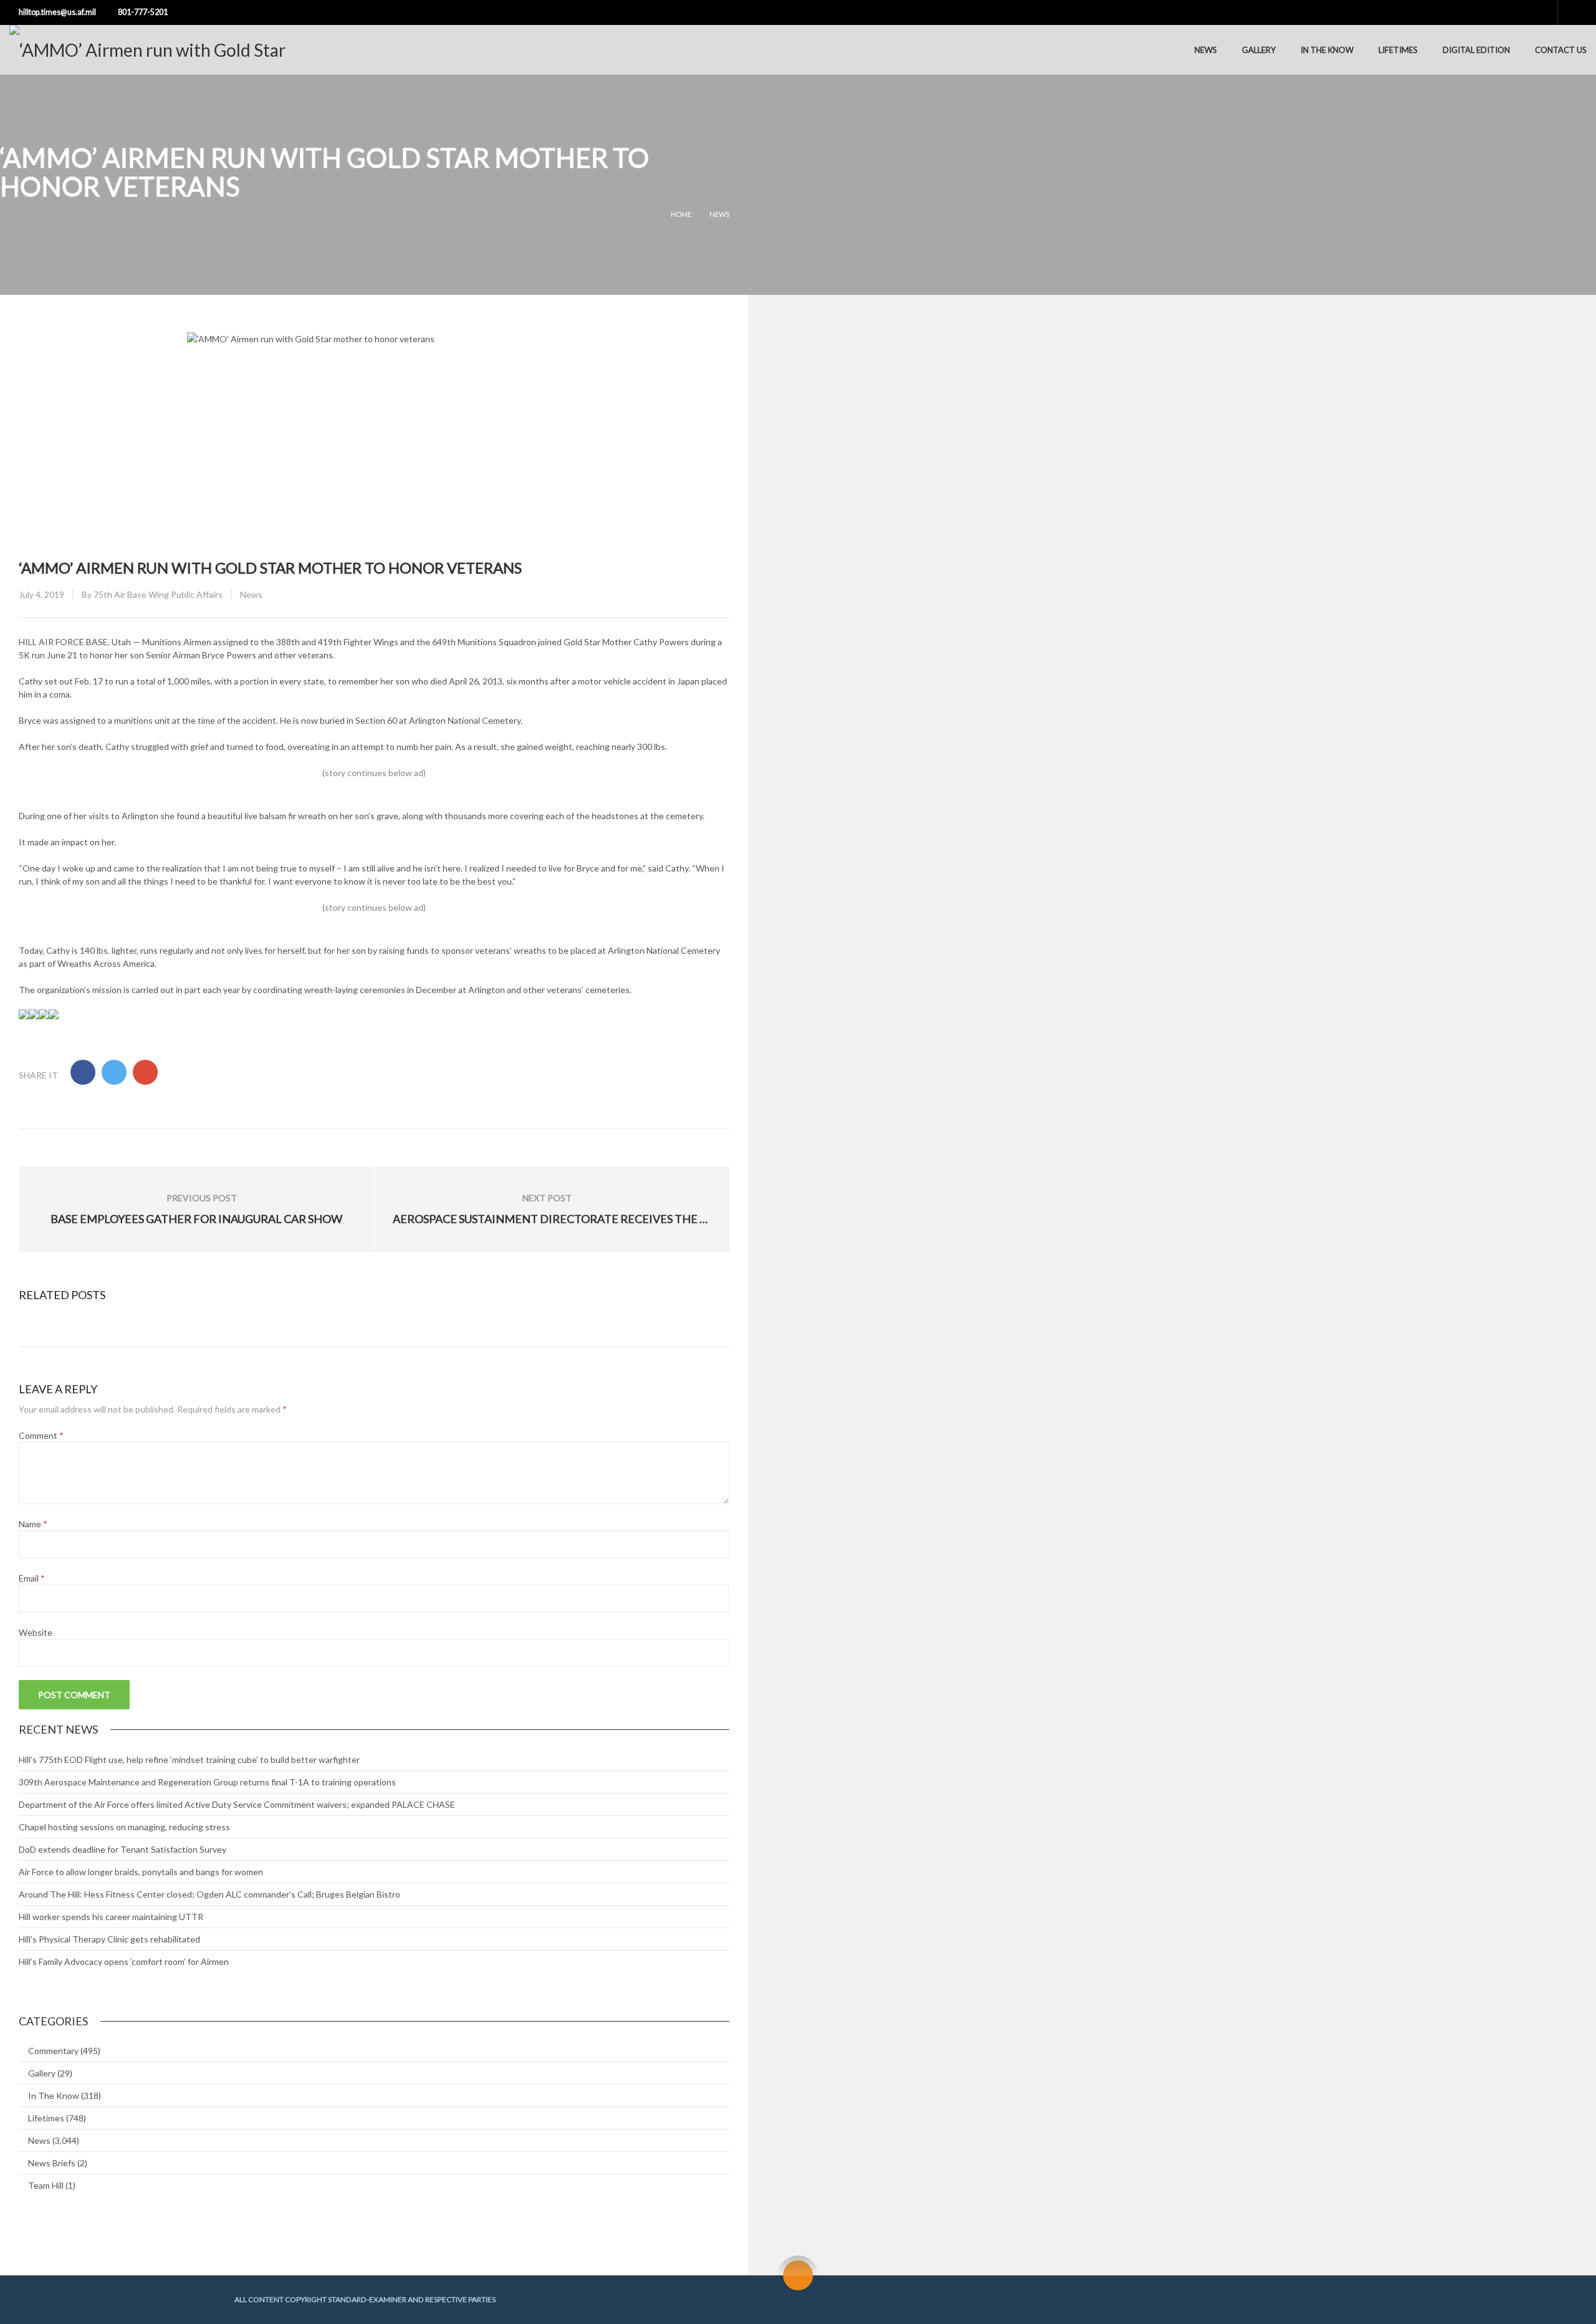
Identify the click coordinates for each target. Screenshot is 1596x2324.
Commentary (53, 2051)
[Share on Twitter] (114, 1072)
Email (32, 1578)
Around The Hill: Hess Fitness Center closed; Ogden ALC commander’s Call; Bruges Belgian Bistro (209, 1894)
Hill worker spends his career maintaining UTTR (111, 1917)
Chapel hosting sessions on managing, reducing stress (124, 1827)
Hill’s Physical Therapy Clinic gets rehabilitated (109, 1939)
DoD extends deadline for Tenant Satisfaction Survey (123, 1849)
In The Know (1327, 50)
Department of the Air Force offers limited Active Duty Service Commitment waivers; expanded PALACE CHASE (237, 1804)
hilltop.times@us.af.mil (57, 12)
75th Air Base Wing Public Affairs (158, 594)
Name (33, 1524)
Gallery (1259, 50)
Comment (41, 1435)
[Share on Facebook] (83, 1072)
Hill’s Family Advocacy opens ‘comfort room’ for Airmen (124, 1961)
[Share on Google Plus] (145, 1072)
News (1206, 50)
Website (36, 1632)
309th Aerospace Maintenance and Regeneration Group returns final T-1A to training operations (207, 1782)
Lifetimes (1398, 50)
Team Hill (46, 2185)
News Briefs (52, 2163)
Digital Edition (1476, 50)
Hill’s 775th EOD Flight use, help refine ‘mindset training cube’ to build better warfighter (189, 1760)
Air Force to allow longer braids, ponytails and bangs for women (141, 1872)
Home (681, 214)
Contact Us (1561, 50)
